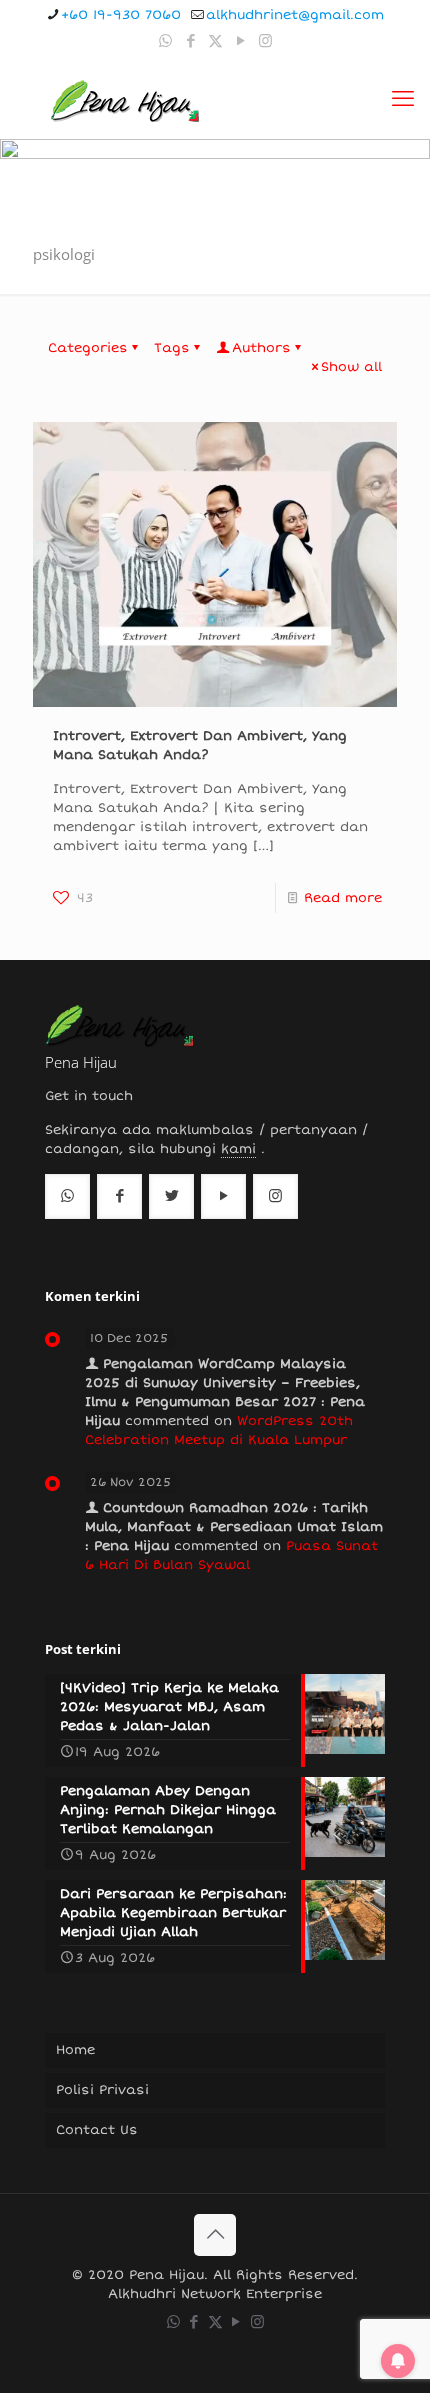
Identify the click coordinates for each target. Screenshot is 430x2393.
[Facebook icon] (190, 41)
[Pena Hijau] (124, 99)
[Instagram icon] (265, 41)
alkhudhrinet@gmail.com (295, 15)
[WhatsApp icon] (165, 41)
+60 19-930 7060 (121, 15)
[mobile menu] (403, 99)
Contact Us (97, 2130)
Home (75, 2050)
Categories (88, 348)
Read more (343, 898)
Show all (351, 367)
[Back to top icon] (215, 2235)
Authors (261, 348)
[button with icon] (67, 1196)
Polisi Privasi (102, 2090)
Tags (172, 348)
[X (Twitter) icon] (215, 41)
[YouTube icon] (240, 41)
